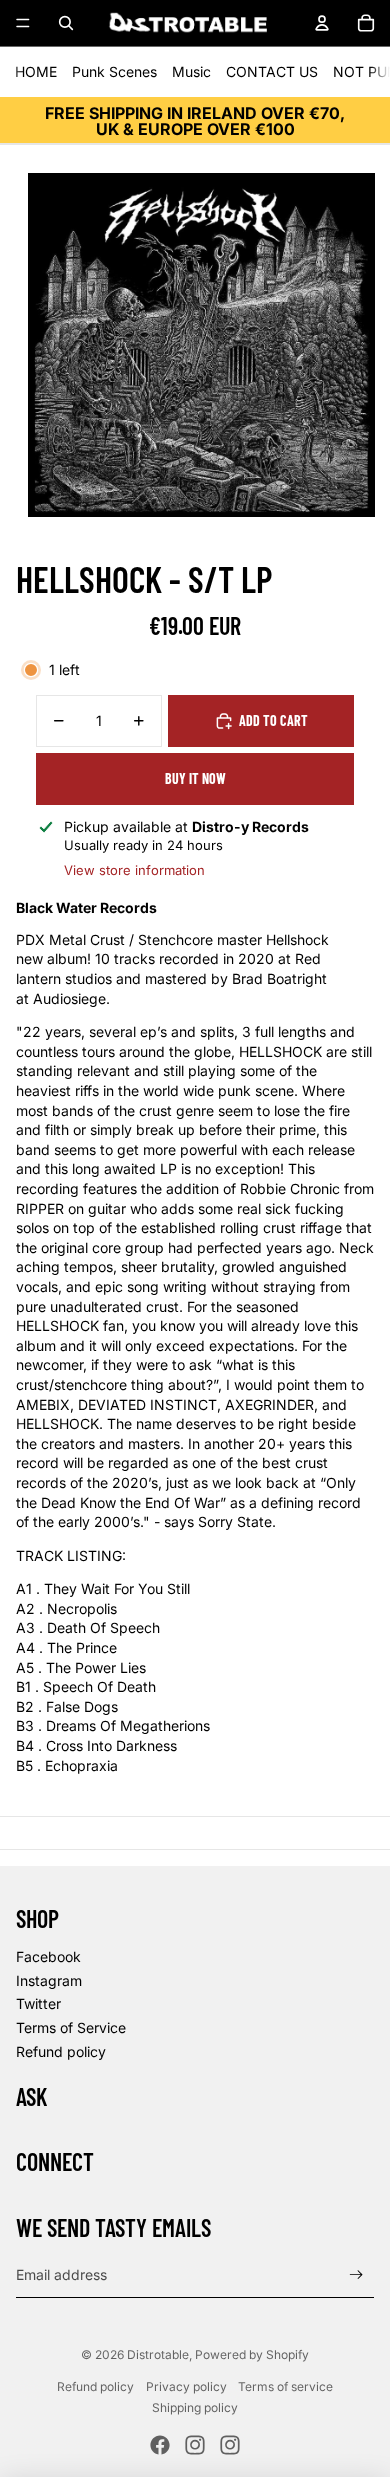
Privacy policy (186, 2386)
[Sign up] (356, 2274)
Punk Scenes (114, 71)
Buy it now (195, 778)
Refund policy (61, 2051)
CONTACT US (272, 71)
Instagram (49, 1980)
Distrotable (158, 2354)
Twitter (38, 2003)
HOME (36, 71)
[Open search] (66, 23)
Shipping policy (195, 2407)
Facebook (48, 1956)
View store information (134, 870)
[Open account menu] (322, 23)
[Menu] (23, 23)
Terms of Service (71, 2027)
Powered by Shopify (252, 2354)
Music (191, 71)
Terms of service (285, 2386)
